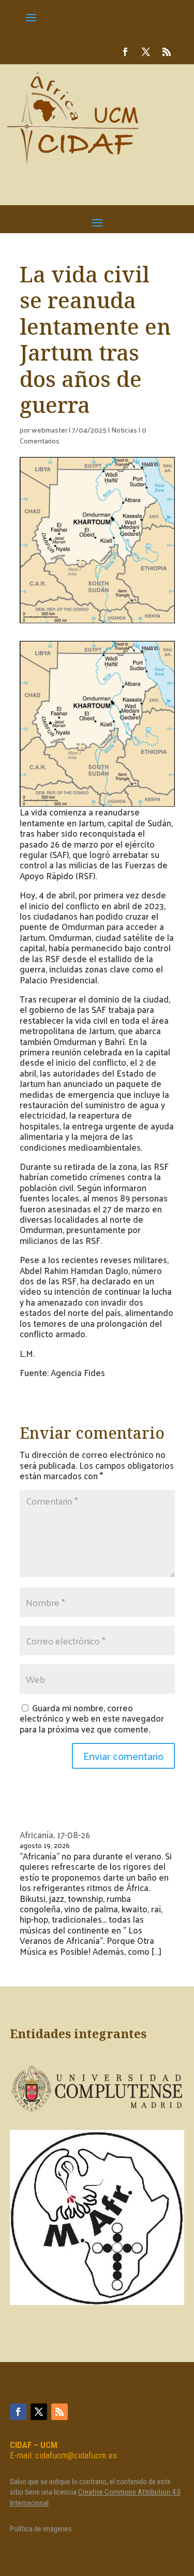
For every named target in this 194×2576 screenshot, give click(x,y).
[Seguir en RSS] (167, 52)
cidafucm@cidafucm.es (76, 2455)
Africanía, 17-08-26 (55, 1835)
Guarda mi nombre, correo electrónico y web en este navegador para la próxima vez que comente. (92, 1718)
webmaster (49, 430)
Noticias (124, 430)
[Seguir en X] (146, 52)
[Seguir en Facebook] (125, 52)
